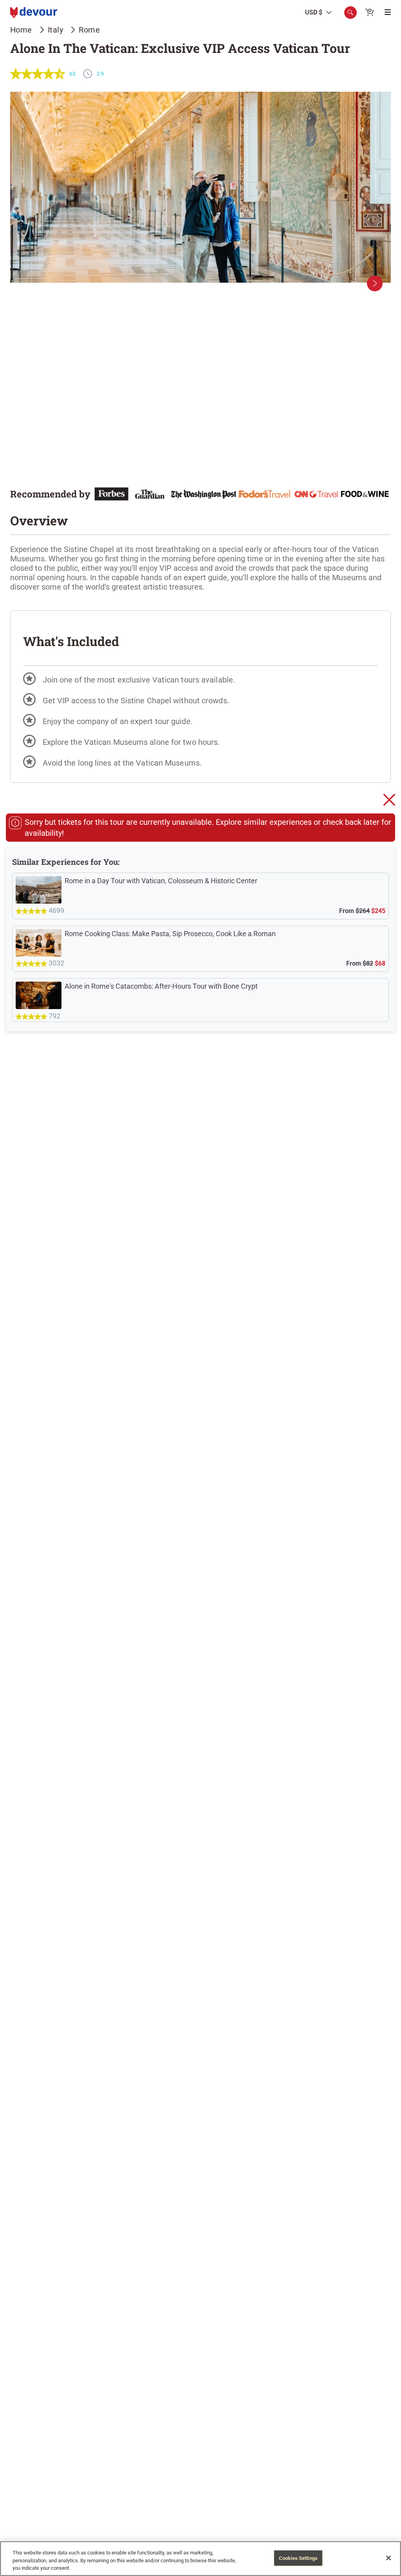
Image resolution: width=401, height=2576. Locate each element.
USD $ (314, 13)
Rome (89, 30)
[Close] (388, 2558)
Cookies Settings (298, 2558)
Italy (56, 30)
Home (21, 30)
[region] (200, 2559)
